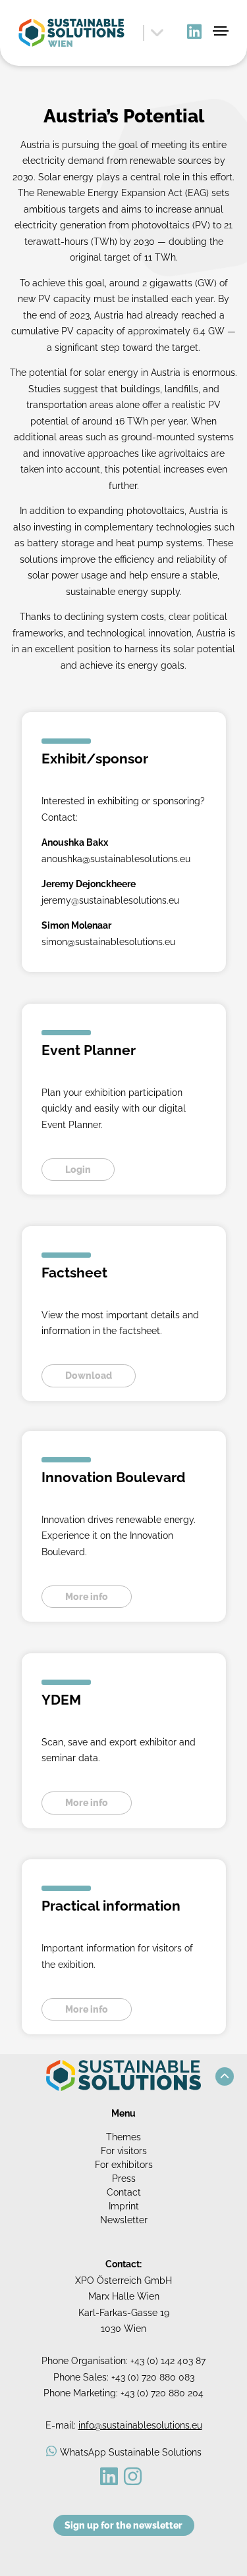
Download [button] (89, 1376)
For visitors (124, 2151)
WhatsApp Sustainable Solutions (131, 2452)
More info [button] (87, 1597)
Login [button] (78, 1170)
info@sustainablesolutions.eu (140, 2425)
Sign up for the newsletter (123, 2525)
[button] (225, 2076)
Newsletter (124, 2220)
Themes (123, 2137)
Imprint (124, 2206)
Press (124, 2178)
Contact (124, 2192)
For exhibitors (124, 2165)
